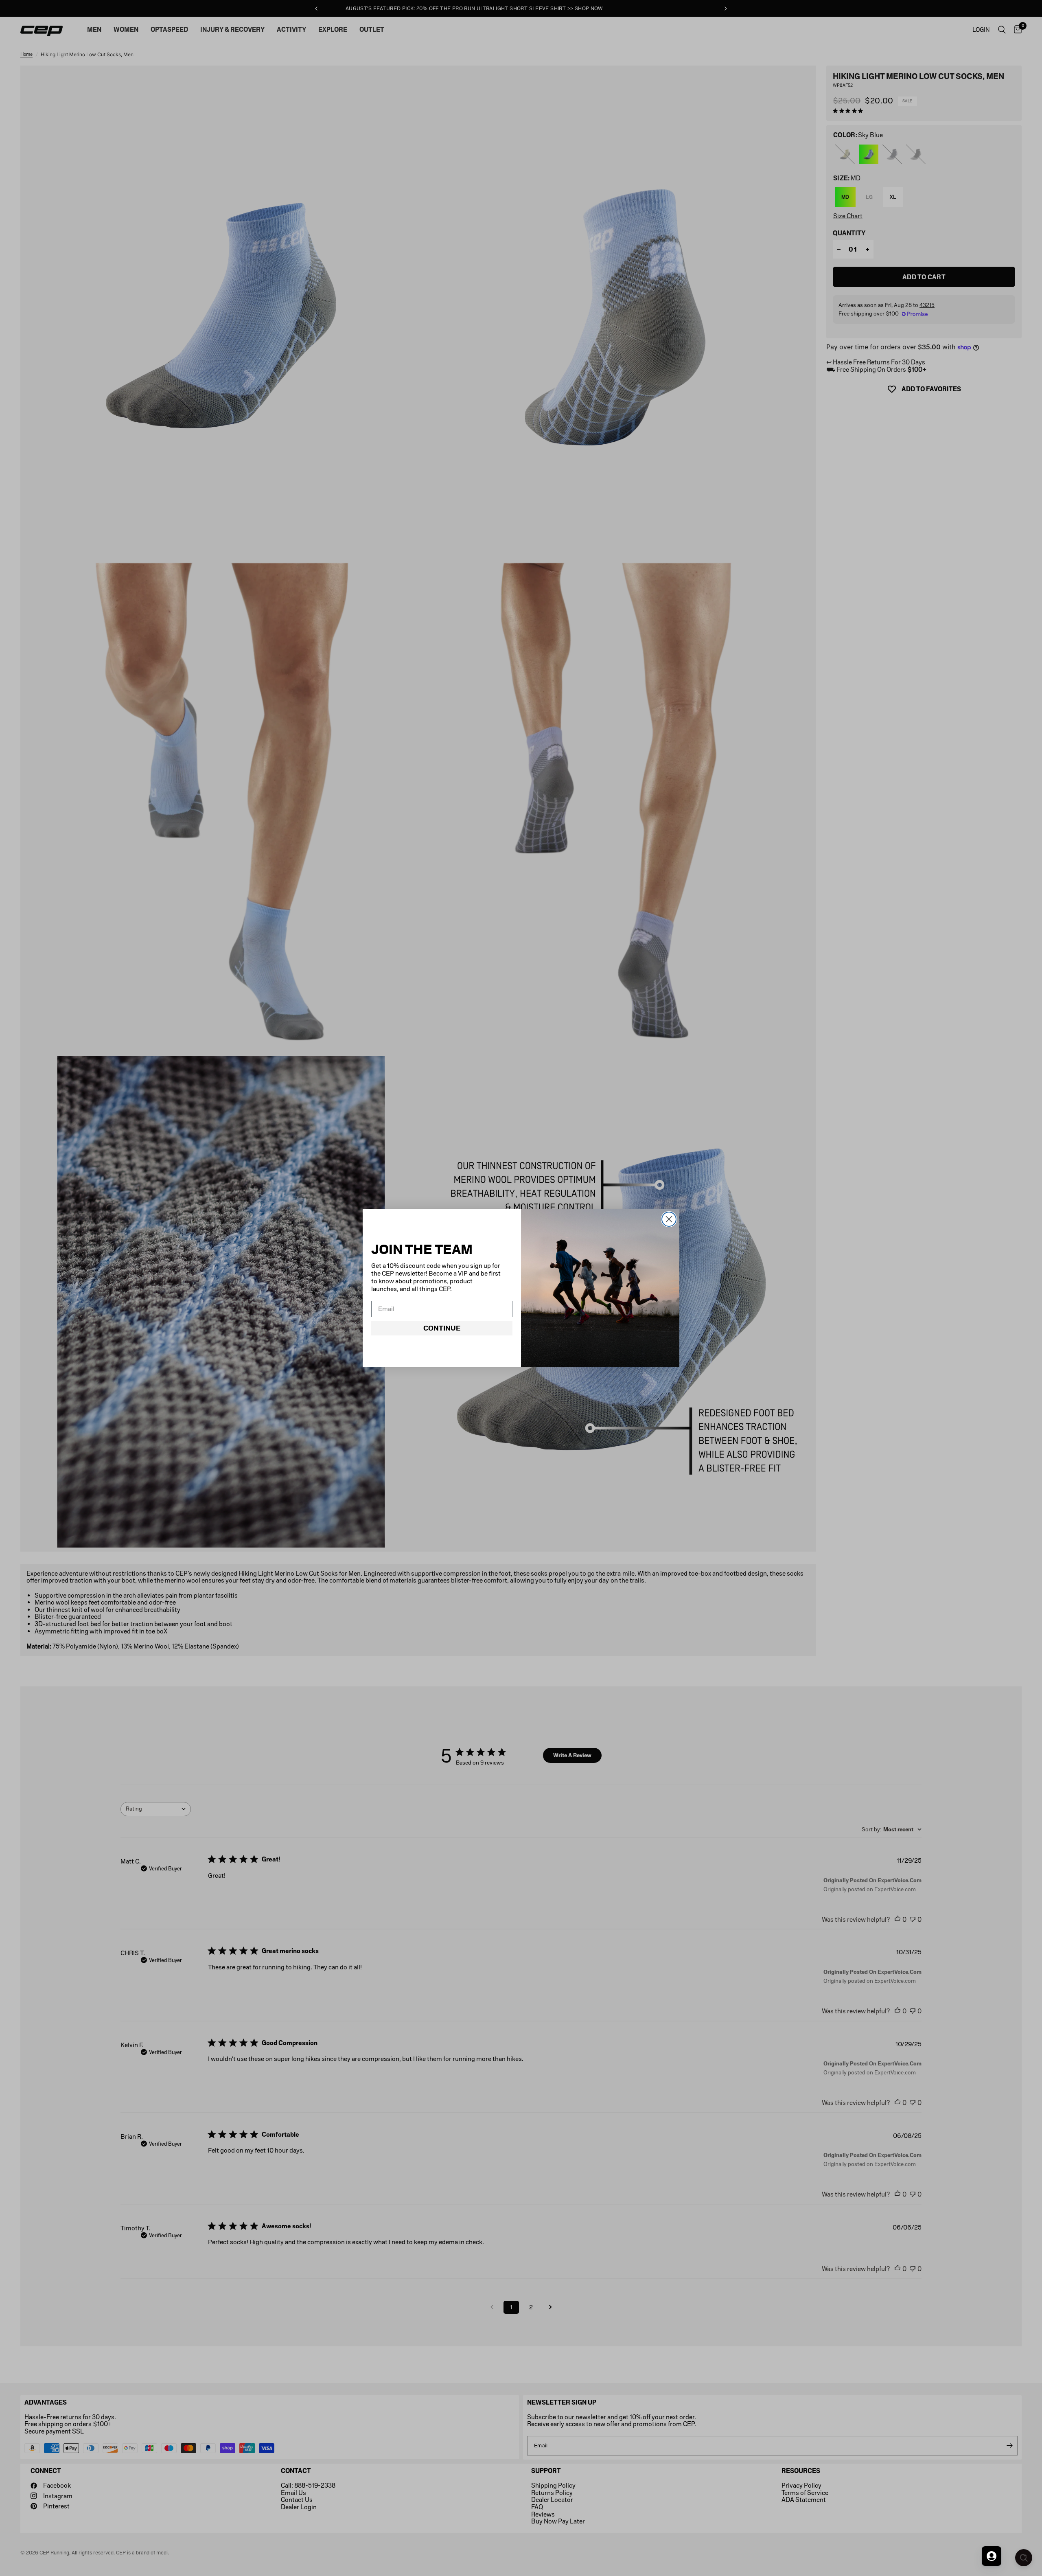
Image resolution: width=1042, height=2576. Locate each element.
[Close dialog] (669, 1219)
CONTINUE (442, 1328)
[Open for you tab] (992, 2556)
